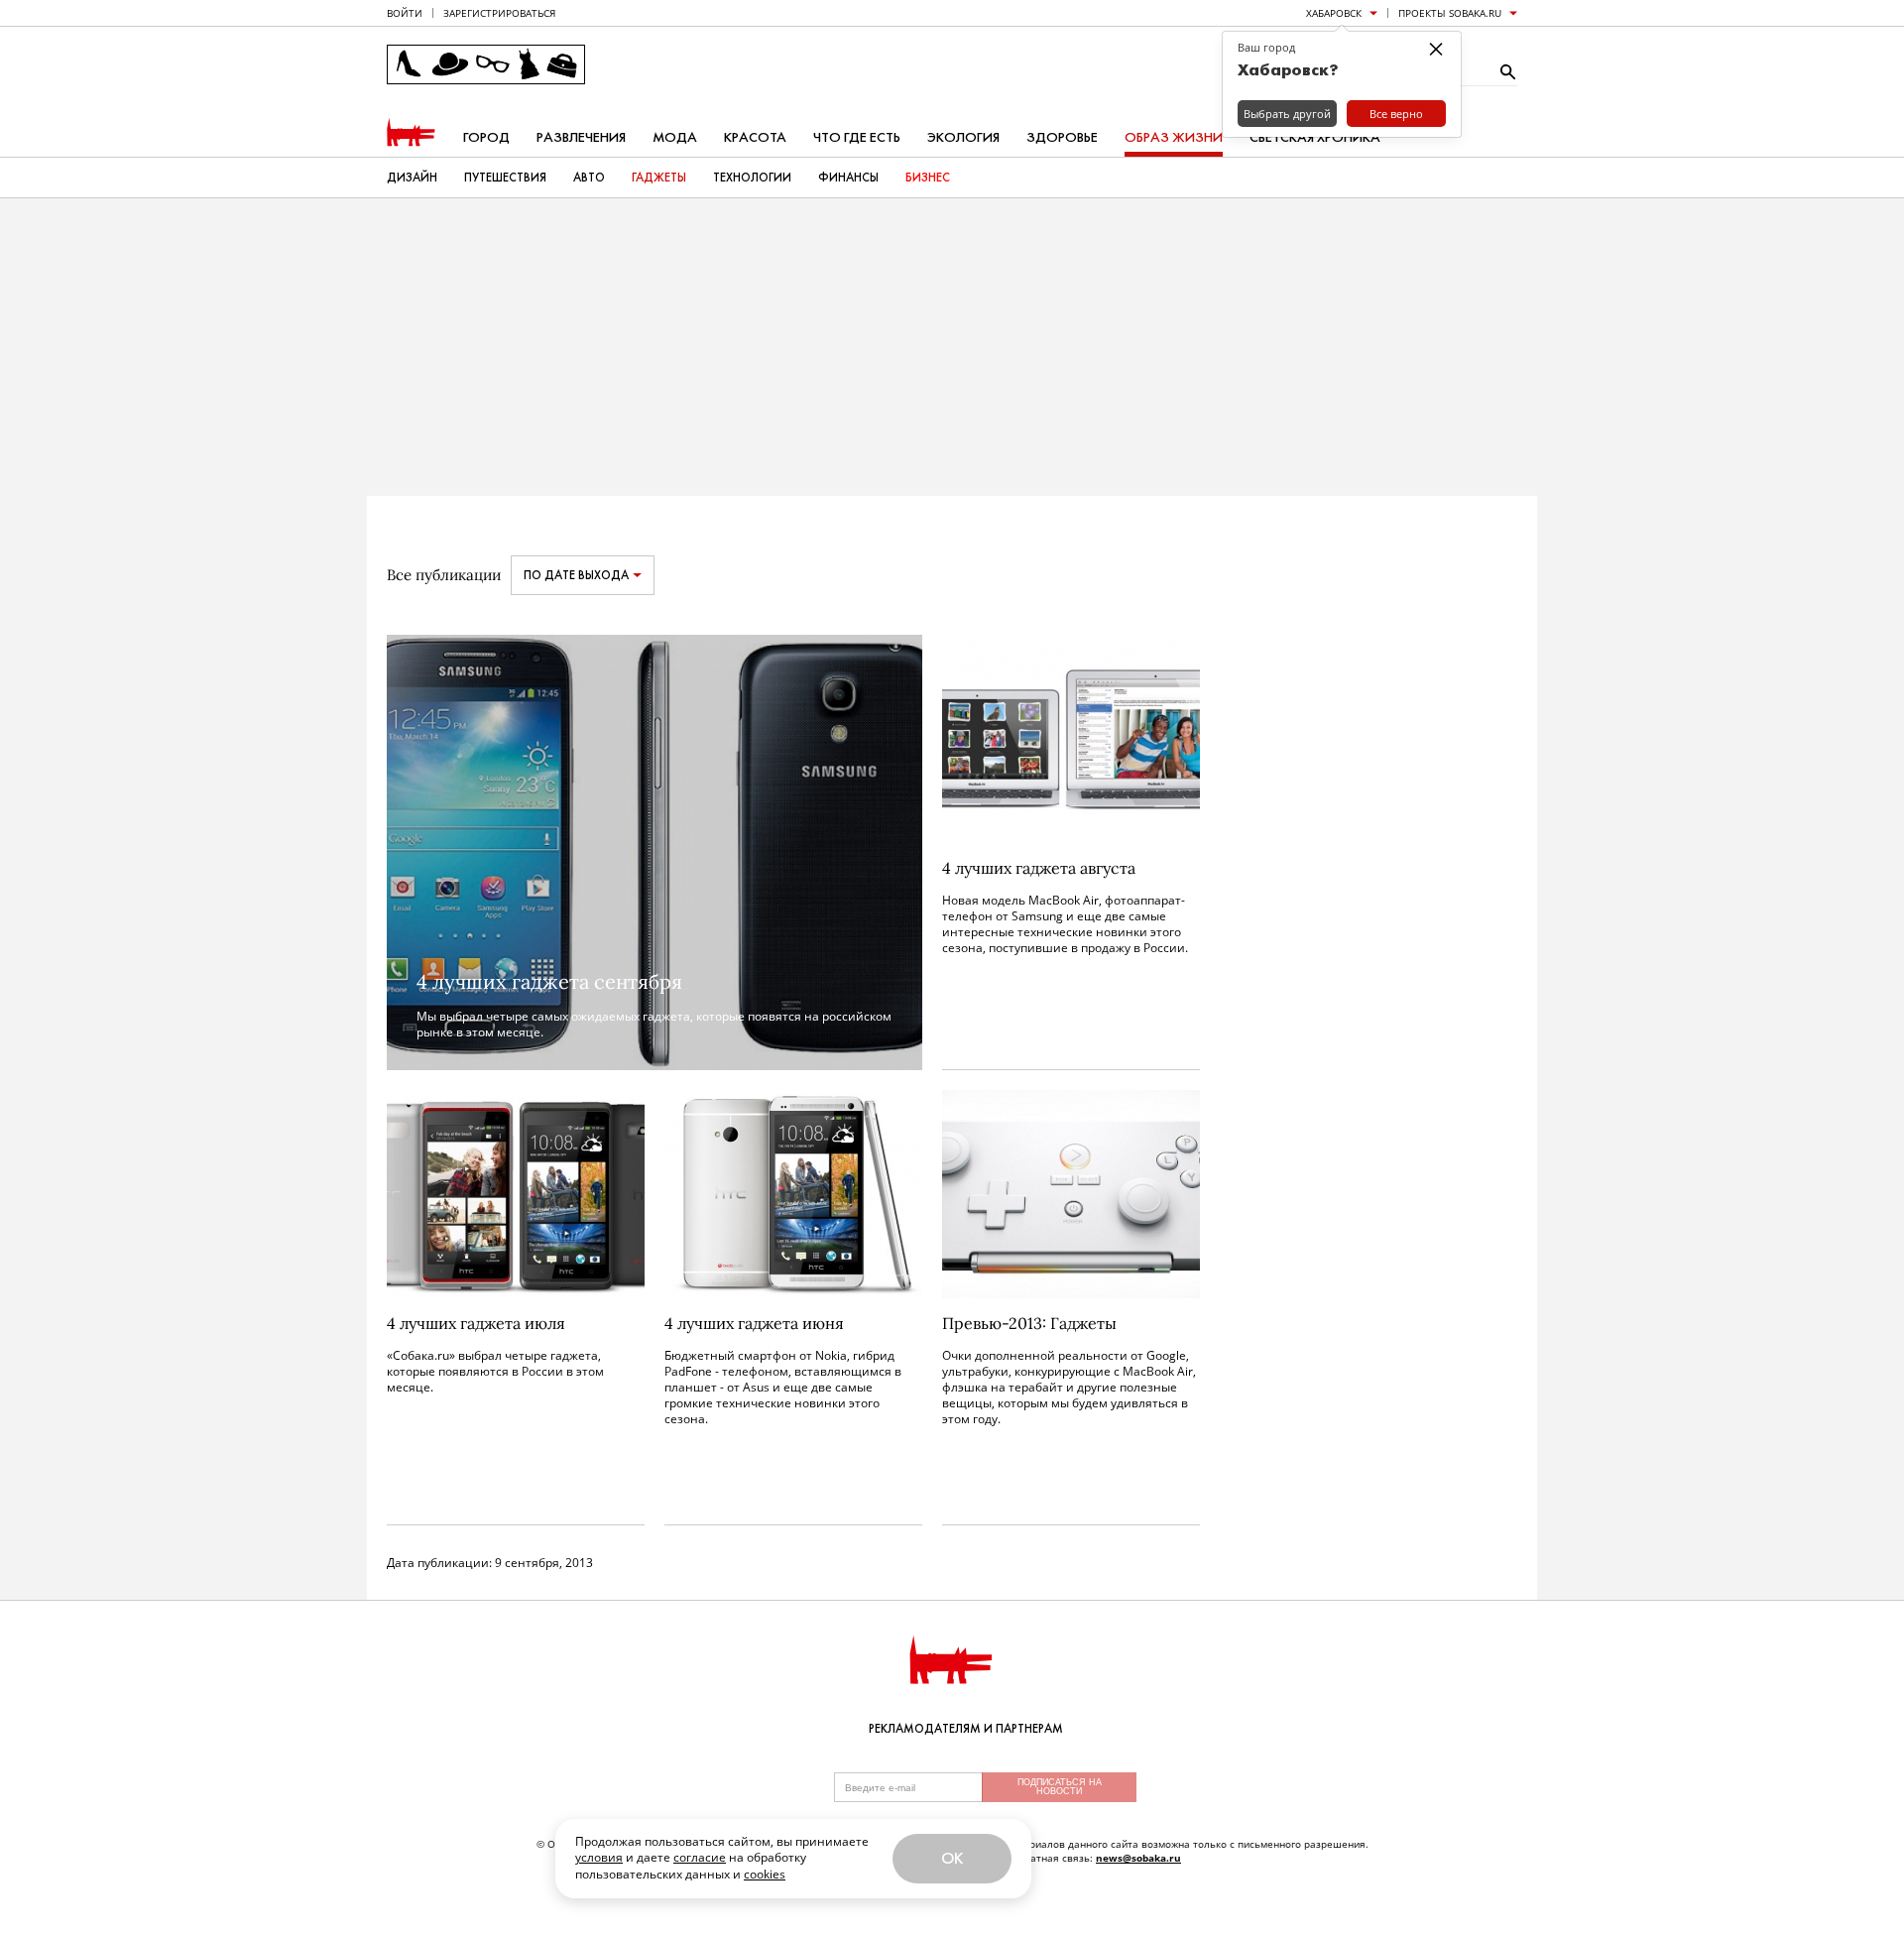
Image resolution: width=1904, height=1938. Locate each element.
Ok (952, 1858)
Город (486, 137)
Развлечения (581, 137)
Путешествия (505, 178)
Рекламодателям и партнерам (966, 1729)
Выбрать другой (1287, 114)
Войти (405, 13)
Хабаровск (1334, 13)
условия (599, 1857)
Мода (675, 137)
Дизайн (412, 178)
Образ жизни (1174, 137)
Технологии (752, 178)
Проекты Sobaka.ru (1450, 13)
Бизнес (928, 178)
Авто (589, 178)
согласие (700, 1857)
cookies (765, 1874)
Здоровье (1062, 137)
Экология (963, 137)
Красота (755, 137)
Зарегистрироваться (499, 13)
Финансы (848, 178)
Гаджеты (659, 178)
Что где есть (857, 137)
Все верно (1396, 114)
